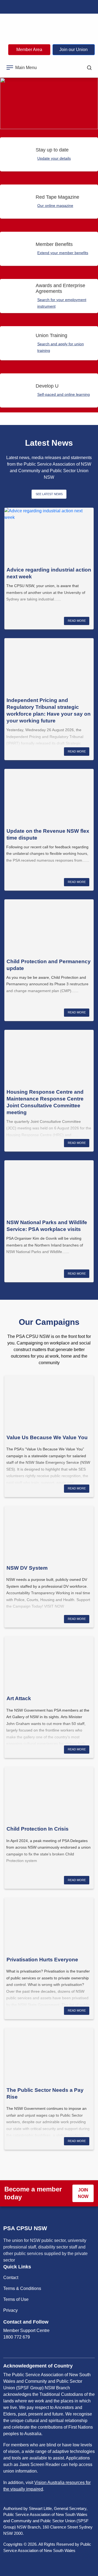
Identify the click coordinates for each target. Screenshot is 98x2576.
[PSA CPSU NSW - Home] (49, 27)
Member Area (29, 50)
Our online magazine (55, 206)
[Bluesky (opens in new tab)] (26, 7)
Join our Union (73, 50)
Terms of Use (16, 2299)
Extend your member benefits (63, 253)
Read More (77, 621)
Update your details (54, 158)
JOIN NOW (83, 2193)
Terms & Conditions (22, 2288)
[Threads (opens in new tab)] (83, 7)
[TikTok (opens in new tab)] (72, 7)
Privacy (10, 2310)
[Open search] (89, 68)
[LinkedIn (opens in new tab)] (49, 7)
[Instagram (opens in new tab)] (38, 7)
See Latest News (49, 494)
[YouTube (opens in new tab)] (60, 7)
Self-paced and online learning (64, 394)
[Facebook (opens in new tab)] (15, 7)
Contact (11, 2278)
